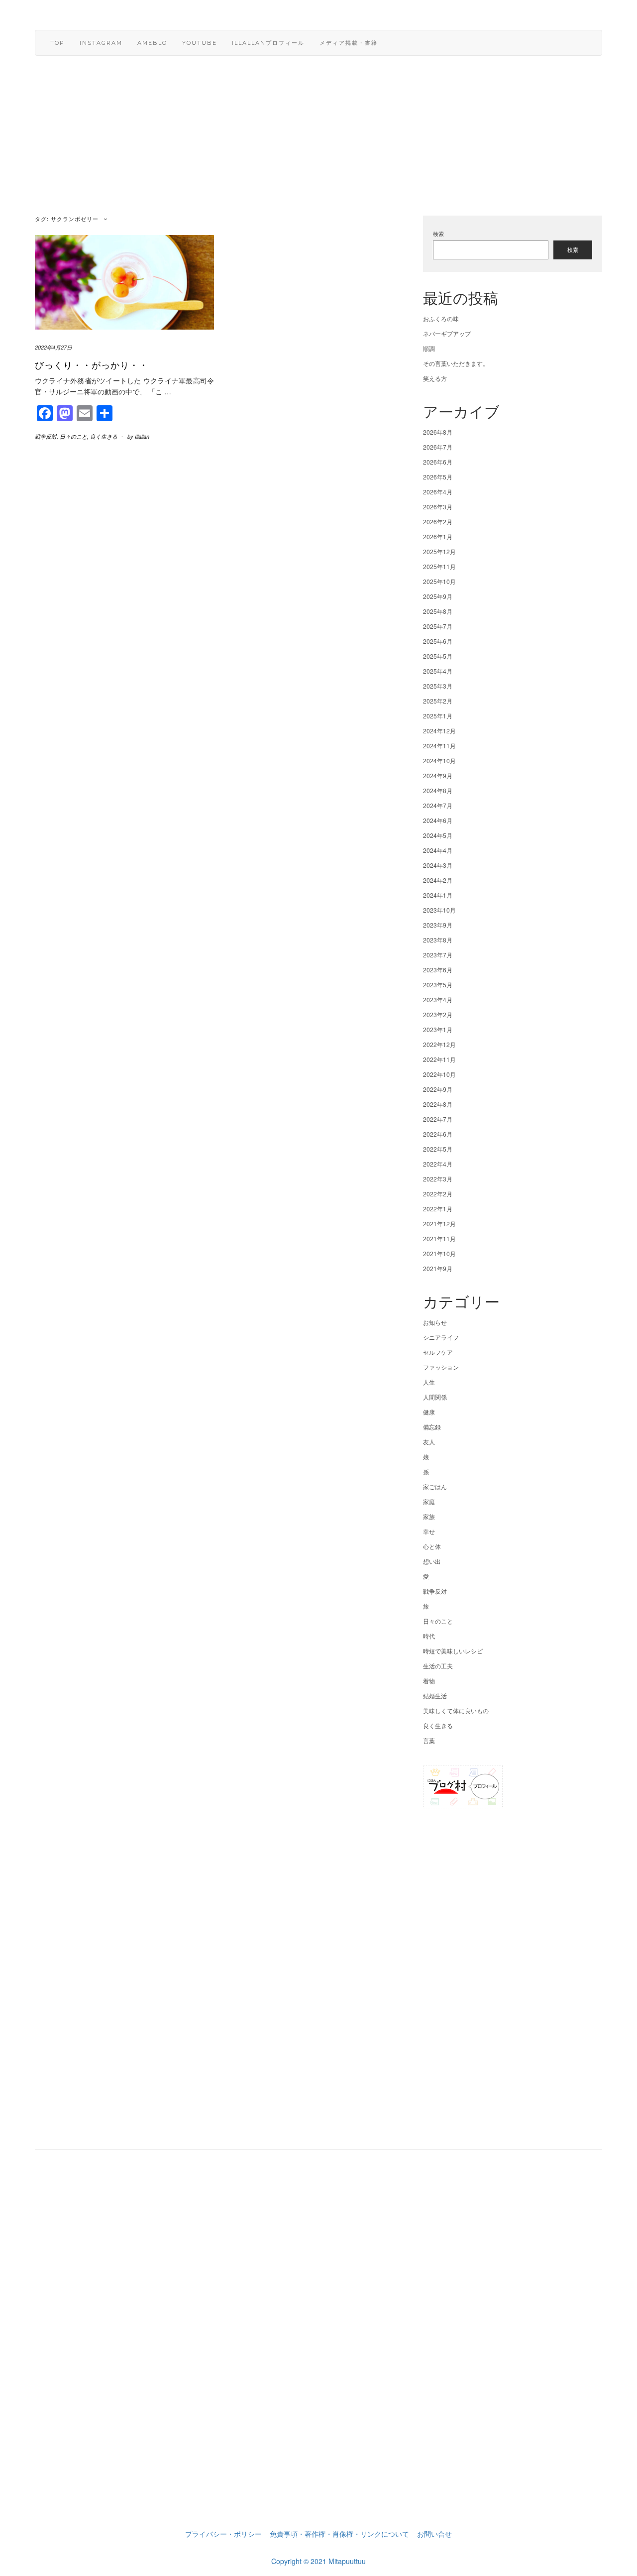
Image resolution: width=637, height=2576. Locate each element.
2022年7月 (438, 1119)
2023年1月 (438, 1029)
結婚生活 (435, 1696)
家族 (429, 1516)
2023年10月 (439, 910)
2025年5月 (438, 656)
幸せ (429, 1531)
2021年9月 (438, 1268)
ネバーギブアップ (447, 333)
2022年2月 (438, 1194)
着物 (429, 1681)
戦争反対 (46, 436)
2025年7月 (438, 626)
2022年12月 (439, 1044)
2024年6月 (438, 820)
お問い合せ (434, 2534)
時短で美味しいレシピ (453, 1651)
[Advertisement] (318, 142)
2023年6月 (438, 970)
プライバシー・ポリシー (223, 2534)
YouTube (200, 43)
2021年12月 (439, 1224)
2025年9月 (438, 596)
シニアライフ (441, 1337)
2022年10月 (439, 1074)
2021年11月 (439, 1238)
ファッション (441, 1367)
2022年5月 (438, 1149)
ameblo (152, 43)
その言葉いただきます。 (456, 363)
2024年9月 (438, 775)
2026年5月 (438, 477)
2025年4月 (438, 671)
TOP (57, 43)
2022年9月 (438, 1089)
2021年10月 (439, 1253)
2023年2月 (438, 1014)
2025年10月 (439, 581)
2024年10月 (439, 761)
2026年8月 (438, 432)
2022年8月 (438, 1104)
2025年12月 (439, 551)
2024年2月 (438, 880)
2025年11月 (439, 566)
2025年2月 (438, 701)
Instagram (101, 43)
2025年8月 (438, 611)
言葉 (429, 1740)
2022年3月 (438, 1179)
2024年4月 (438, 850)
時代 (429, 1636)
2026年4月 (438, 492)
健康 (429, 1412)
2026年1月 (438, 536)
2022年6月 (438, 1134)
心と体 (432, 1546)
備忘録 (432, 1427)
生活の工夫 (438, 1666)
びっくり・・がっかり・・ (92, 364)
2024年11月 (439, 746)
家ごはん (435, 1486)
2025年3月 (438, 686)
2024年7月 (438, 805)
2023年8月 (438, 940)
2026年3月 (438, 507)
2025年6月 (438, 641)
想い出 (432, 1561)
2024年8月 (438, 790)
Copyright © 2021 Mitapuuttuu (318, 2561)
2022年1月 (438, 1209)
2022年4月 (438, 1164)
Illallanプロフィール (268, 43)
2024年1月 (438, 895)
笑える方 (435, 378)
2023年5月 (438, 985)
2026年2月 (438, 522)
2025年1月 (438, 716)
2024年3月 (438, 865)
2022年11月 (439, 1059)
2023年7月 (438, 955)
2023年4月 (438, 999)
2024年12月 (439, 731)
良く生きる (104, 436)
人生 (429, 1382)
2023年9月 (438, 925)
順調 (429, 348)
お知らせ (435, 1322)
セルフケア (438, 1352)
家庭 (429, 1501)
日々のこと (73, 436)
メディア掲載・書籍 (349, 43)
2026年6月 (438, 462)
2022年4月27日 (53, 347)
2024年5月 (438, 835)
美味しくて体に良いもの (456, 1710)
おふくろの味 (441, 318)
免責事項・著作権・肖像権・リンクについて (339, 2534)
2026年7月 (438, 447)
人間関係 (435, 1397)
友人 (429, 1442)
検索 (438, 234)
